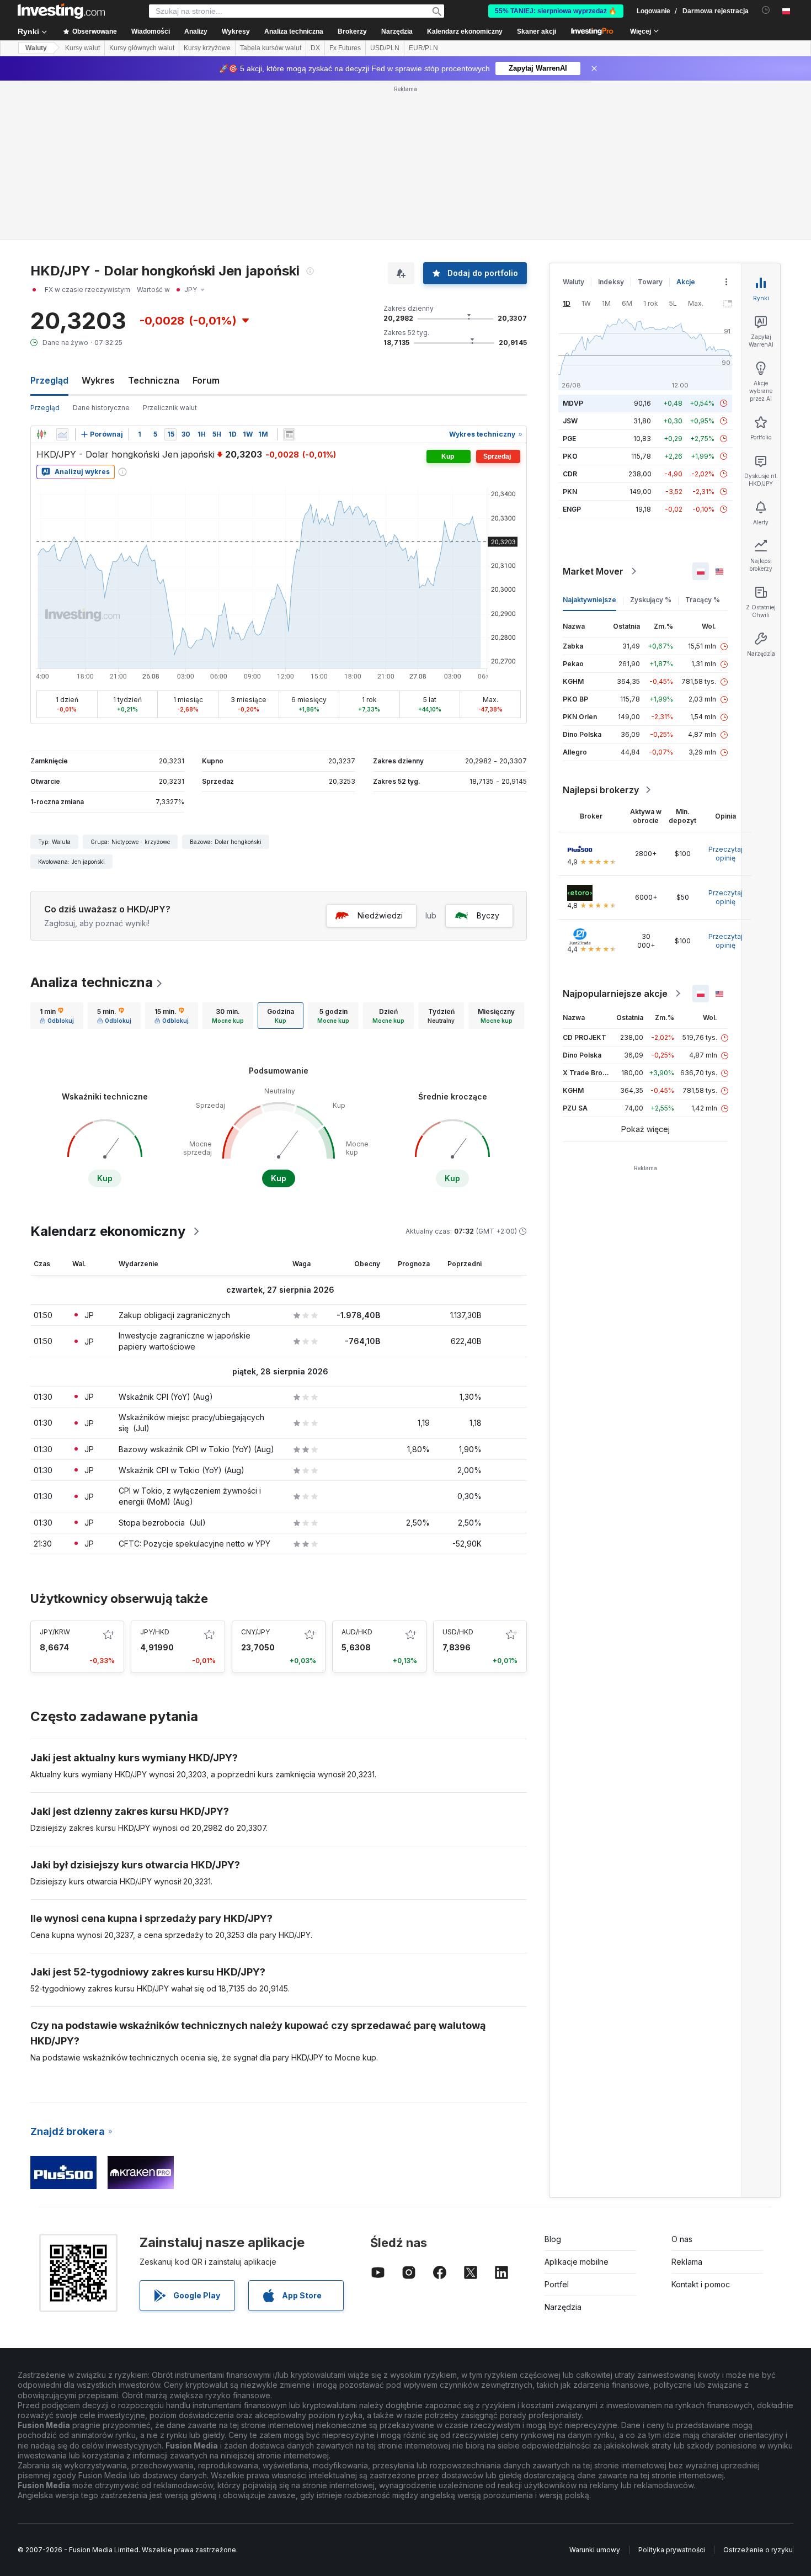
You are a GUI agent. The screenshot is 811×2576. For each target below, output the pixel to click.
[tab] (57, 1016)
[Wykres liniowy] (62, 434)
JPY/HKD (155, 1632)
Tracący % (703, 600)
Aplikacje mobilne (577, 2262)
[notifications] (766, 10)
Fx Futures (345, 48)
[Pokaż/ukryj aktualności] (289, 434)
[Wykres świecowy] (41, 434)
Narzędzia (563, 2307)
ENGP (572, 509)
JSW (570, 421)
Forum (206, 380)
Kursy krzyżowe (207, 48)
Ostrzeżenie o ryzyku (758, 2550)
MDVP (573, 403)
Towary (650, 282)
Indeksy (611, 282)
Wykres (98, 380)
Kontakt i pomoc (701, 2284)
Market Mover (593, 571)
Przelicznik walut (170, 408)
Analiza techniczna (92, 982)
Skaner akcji (537, 31)
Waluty (36, 48)
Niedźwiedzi (380, 915)
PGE (569, 439)
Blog (553, 2239)
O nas (682, 2239)
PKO (570, 456)
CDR (570, 474)
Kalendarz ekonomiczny (465, 31)
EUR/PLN (423, 48)
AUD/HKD (357, 1632)
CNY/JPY (255, 1632)
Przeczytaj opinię (725, 854)
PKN (570, 492)
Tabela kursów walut (271, 48)
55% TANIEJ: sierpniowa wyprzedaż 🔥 (556, 11)
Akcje (686, 282)
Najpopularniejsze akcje (615, 994)
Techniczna (154, 380)
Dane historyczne (101, 408)
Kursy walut (82, 48)
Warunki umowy (595, 2550)
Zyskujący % (651, 600)
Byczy (488, 915)
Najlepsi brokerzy (601, 790)
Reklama (687, 2262)
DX (315, 48)
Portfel (557, 2284)
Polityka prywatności (672, 2550)
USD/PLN (385, 48)
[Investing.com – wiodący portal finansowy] (61, 11)
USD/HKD (458, 1632)
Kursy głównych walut (142, 48)
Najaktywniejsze (589, 600)
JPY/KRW (55, 1632)
